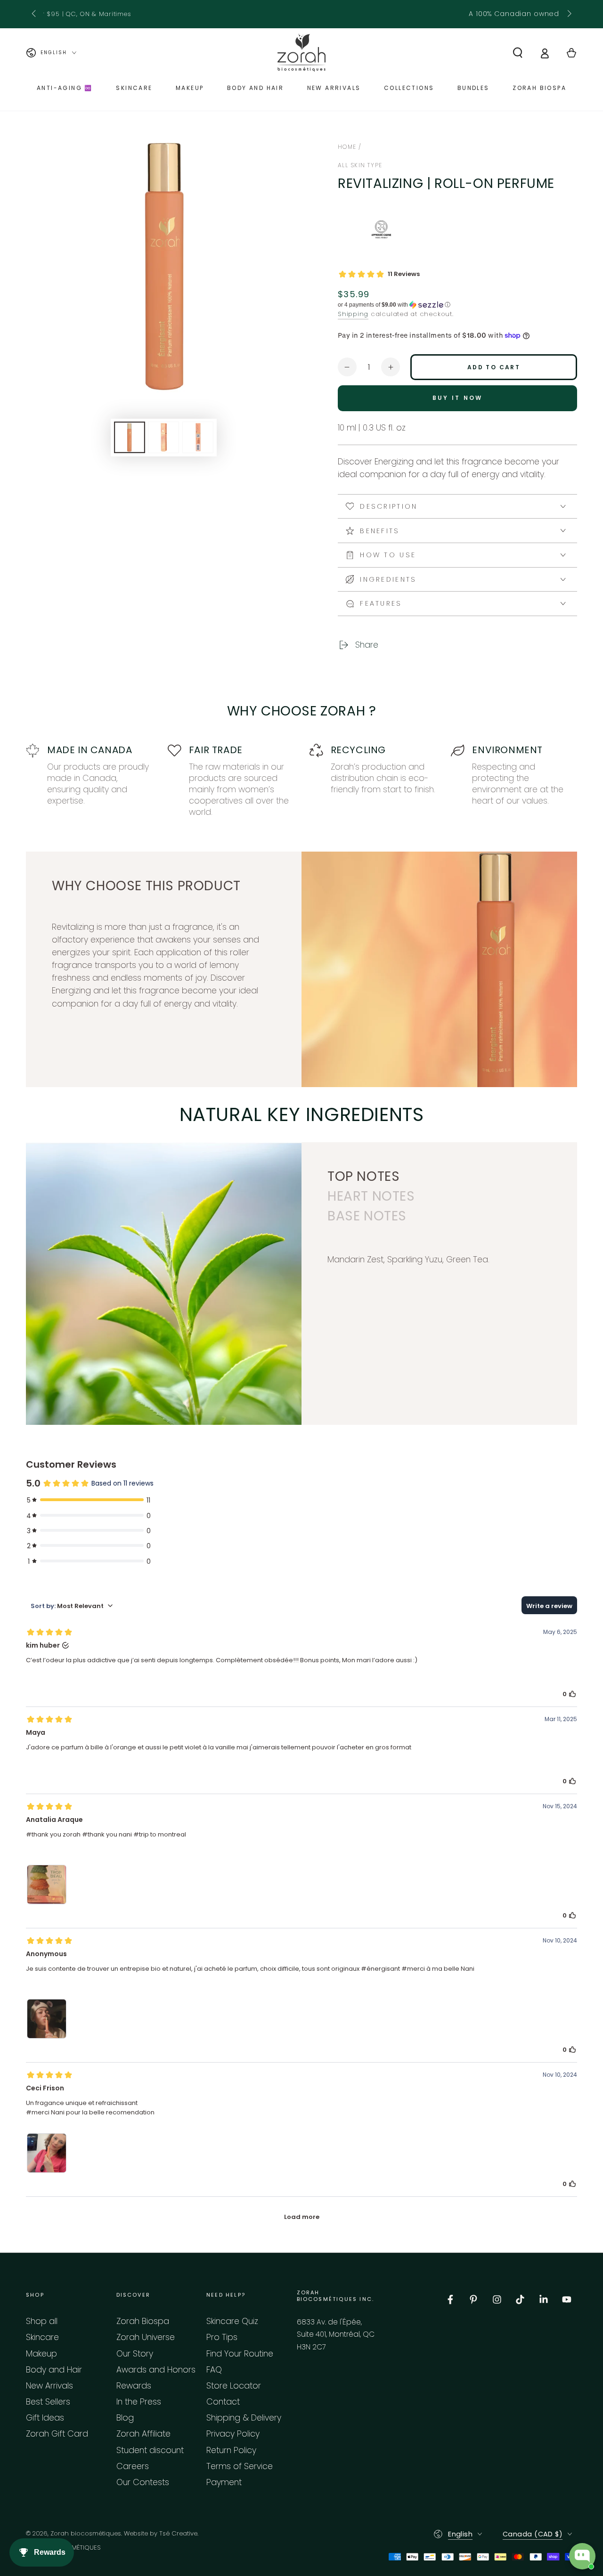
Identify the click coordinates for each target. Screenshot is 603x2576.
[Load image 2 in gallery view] (163, 437)
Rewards (134, 2386)
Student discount (150, 2450)
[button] (517, 53)
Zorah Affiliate (143, 2434)
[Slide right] (568, 14)
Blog (125, 2418)
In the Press (139, 2402)
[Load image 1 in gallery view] (130, 437)
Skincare (42, 2337)
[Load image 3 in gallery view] (198, 437)
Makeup (41, 2354)
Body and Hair (54, 2370)
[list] (301, 781)
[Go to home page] (301, 53)
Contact (223, 2402)
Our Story (135, 2354)
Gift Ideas (45, 2418)
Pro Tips (222, 2337)
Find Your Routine (240, 2354)
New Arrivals (49, 2386)
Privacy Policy (233, 2434)
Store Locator (234, 2386)
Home (347, 147)
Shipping (353, 314)
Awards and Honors (156, 2370)
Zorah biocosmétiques (86, 2533)
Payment (224, 2482)
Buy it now (458, 398)
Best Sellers (48, 2402)
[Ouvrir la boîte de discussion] (582, 2556)
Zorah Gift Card (57, 2434)
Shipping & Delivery (244, 2418)
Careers (133, 2466)
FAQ (214, 2370)
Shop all (42, 2321)
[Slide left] (35, 14)
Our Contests (143, 2482)
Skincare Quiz (232, 2321)
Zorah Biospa (143, 2321)
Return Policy (231, 2450)
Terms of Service (240, 2466)
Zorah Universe (146, 2337)
